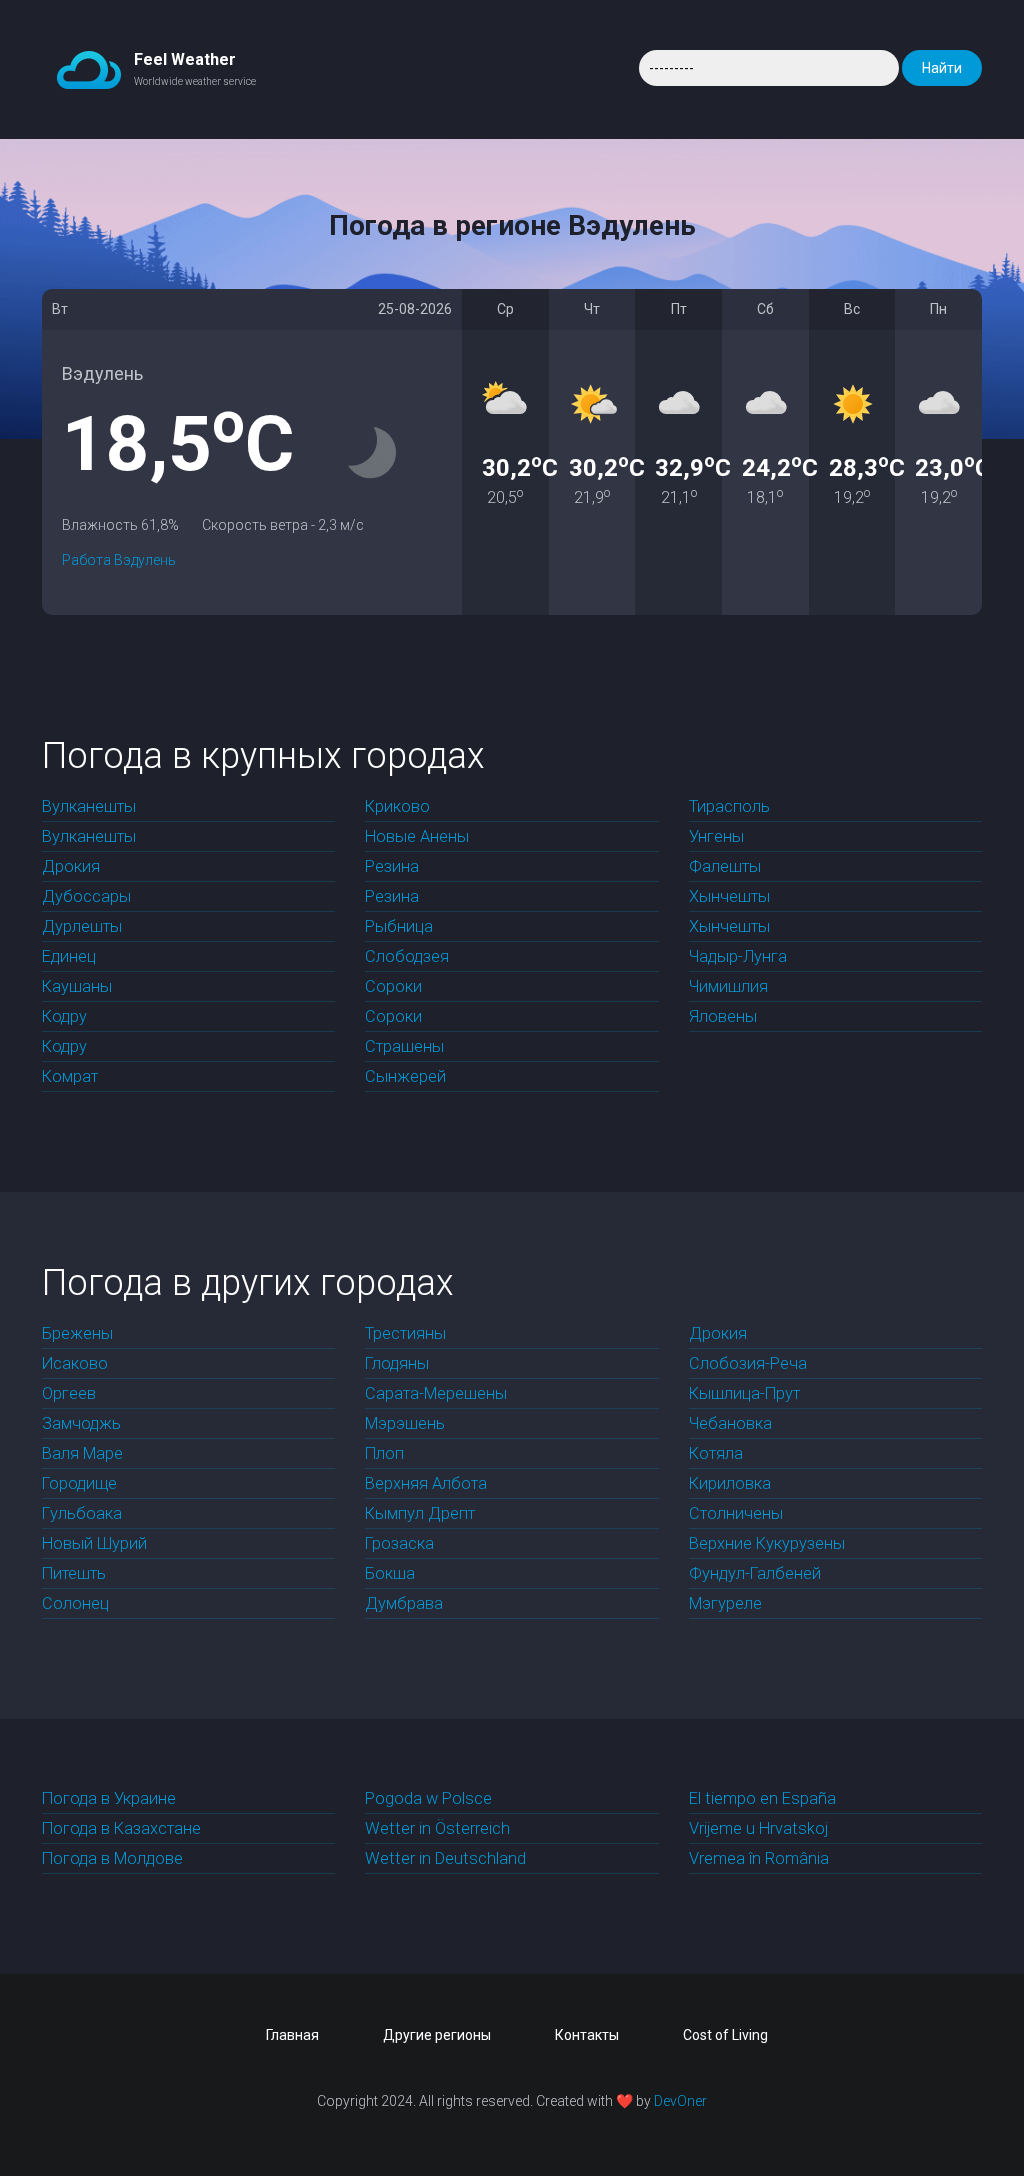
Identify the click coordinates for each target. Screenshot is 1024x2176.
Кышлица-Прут (744, 1393)
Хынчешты (729, 896)
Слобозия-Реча (748, 1363)
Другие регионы (437, 2035)
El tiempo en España (762, 1798)
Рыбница (399, 926)
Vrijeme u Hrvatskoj (758, 1828)
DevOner (680, 2101)
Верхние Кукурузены (767, 1543)
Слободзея (407, 956)
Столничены (736, 1513)
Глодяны (397, 1363)
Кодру (64, 1016)
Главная (292, 2035)
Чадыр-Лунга (738, 956)
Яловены (723, 1016)
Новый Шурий (94, 1543)
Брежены (77, 1333)
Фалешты (725, 866)
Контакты (587, 2035)
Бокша (390, 1573)
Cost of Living (725, 2035)
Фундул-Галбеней (755, 1573)
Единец (69, 956)
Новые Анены (417, 836)
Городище (79, 1483)
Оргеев (69, 1393)
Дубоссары (86, 896)
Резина (392, 866)
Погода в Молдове (112, 1858)
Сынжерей (405, 1076)
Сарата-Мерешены (436, 1393)
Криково (397, 806)
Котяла (716, 1453)
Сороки (393, 986)
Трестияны (405, 1333)
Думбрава (404, 1603)
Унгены (716, 836)
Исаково (75, 1363)
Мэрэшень (405, 1423)
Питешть (74, 1573)
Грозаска (399, 1543)
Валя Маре (82, 1453)
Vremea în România (759, 1858)
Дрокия (71, 866)
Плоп (384, 1453)
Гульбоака (82, 1513)
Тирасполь (729, 806)
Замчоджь (81, 1423)
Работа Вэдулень (119, 560)
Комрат (70, 1076)
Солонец (75, 1603)
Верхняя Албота (426, 1483)
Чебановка (730, 1423)
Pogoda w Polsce (428, 1798)
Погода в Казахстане (121, 1828)
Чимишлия (728, 986)
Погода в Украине (109, 1798)
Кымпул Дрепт (420, 1513)
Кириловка (730, 1483)
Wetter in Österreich (437, 1828)
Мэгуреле (725, 1603)
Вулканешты (89, 806)
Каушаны (77, 986)
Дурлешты (82, 926)
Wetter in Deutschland (445, 1858)
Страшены (404, 1046)
